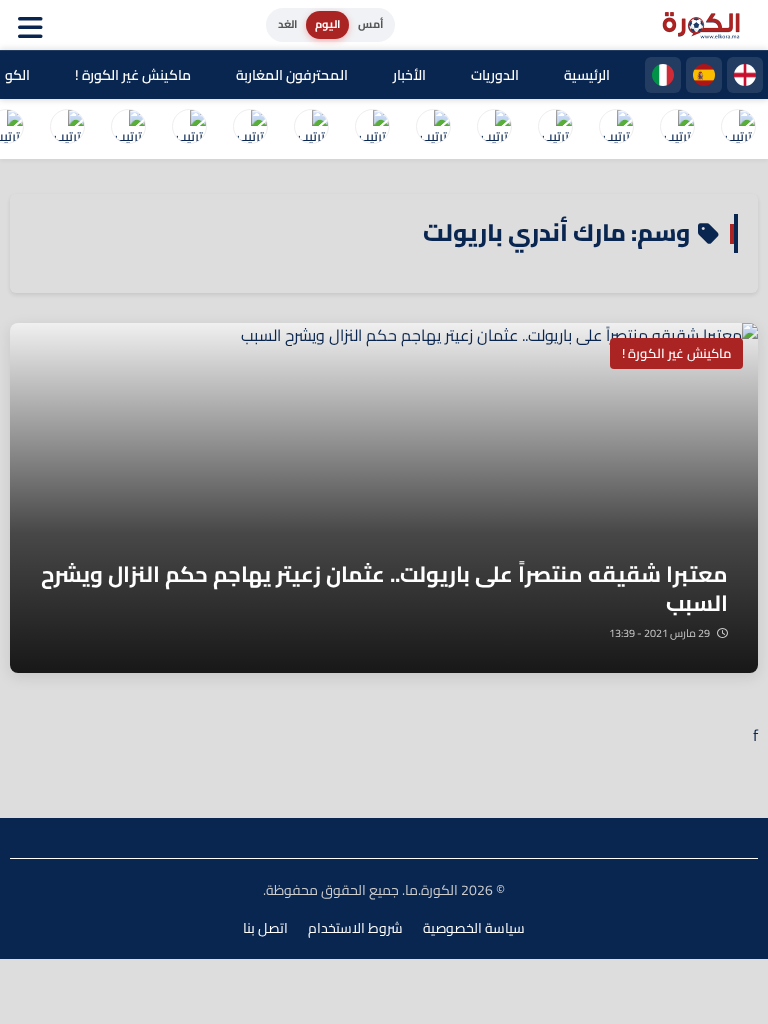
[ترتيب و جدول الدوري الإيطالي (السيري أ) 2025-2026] (616, 129)
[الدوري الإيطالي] (663, 75)
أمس (370, 24)
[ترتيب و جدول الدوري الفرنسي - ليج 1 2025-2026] (555, 129)
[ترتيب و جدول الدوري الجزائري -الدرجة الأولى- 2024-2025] (128, 129)
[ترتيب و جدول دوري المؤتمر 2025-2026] (250, 129)
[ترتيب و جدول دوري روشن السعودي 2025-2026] (189, 129)
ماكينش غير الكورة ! (133, 75)
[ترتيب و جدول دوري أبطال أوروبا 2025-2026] (372, 129)
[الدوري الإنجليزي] (745, 75)
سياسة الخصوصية (474, 928)
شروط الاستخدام (355, 928)
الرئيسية (587, 75)
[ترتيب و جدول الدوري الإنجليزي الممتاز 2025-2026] (494, 129)
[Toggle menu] (35, 25)
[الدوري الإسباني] (704, 75)
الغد (287, 24)
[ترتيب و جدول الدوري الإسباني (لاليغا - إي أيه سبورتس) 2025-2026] (677, 129)
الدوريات (495, 75)
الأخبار (409, 75)
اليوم (327, 24)
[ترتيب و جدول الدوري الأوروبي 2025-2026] (311, 129)
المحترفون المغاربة (292, 75)
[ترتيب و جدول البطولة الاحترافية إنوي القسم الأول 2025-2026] (738, 129)
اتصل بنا (265, 928)
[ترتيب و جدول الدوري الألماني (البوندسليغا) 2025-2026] (433, 129)
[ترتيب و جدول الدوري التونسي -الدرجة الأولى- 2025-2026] (67, 129)
